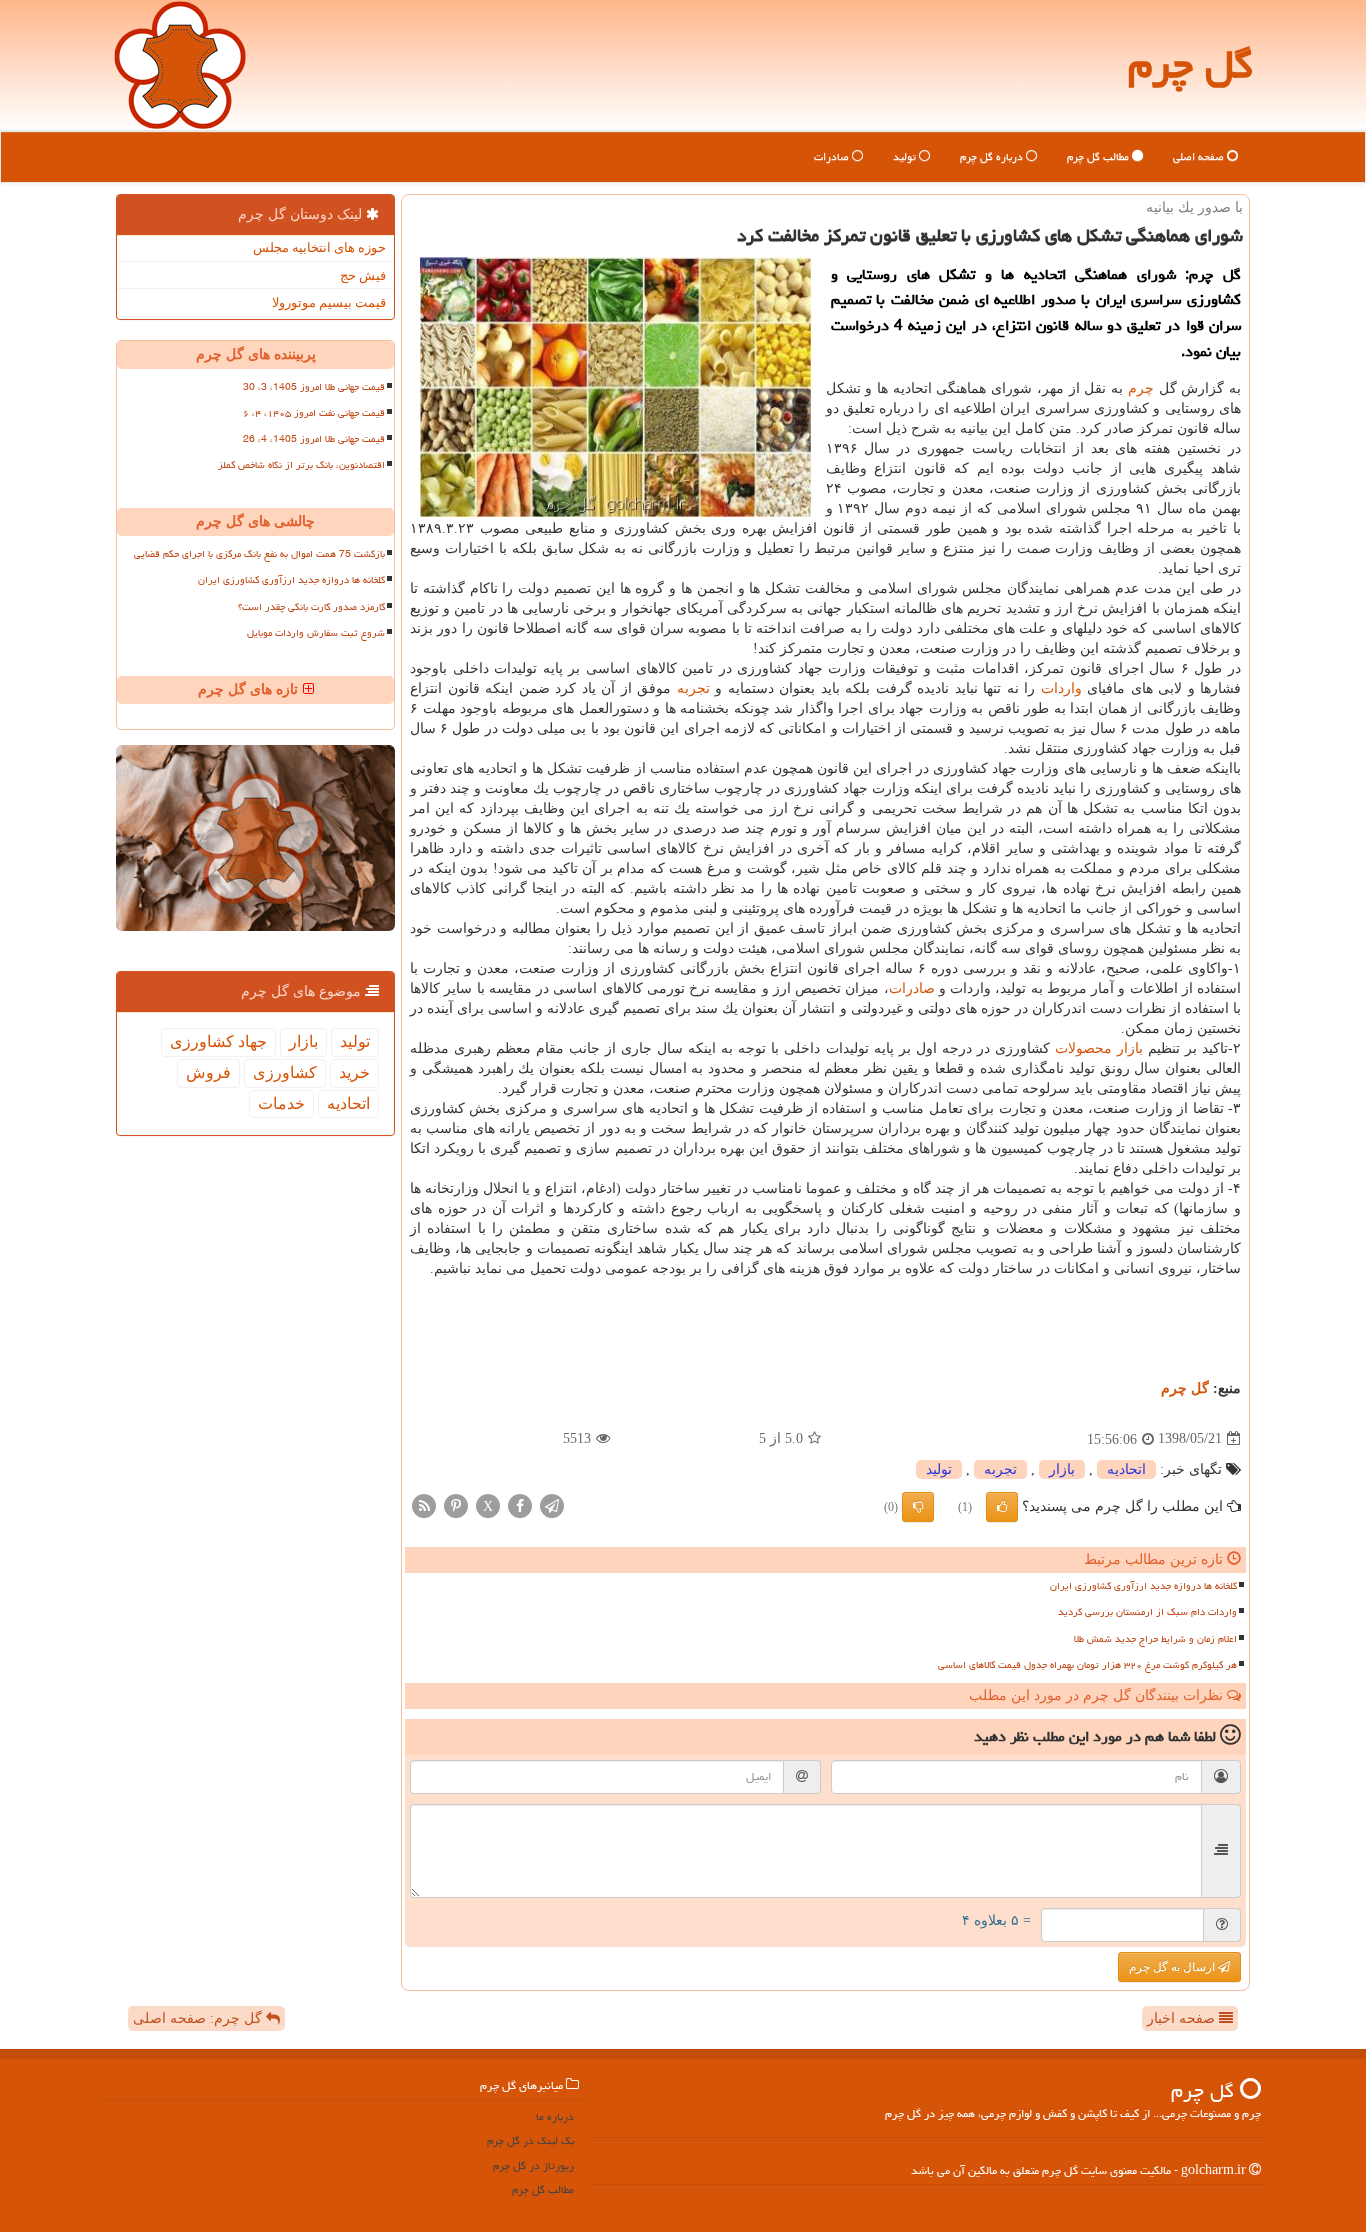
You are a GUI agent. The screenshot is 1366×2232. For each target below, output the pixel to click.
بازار (1130, 1048)
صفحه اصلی (1200, 156)
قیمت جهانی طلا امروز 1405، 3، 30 (314, 387)
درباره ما (555, 2116)
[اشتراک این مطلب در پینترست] (456, 1504)
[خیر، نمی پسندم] (918, 1507)
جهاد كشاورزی (218, 1041)
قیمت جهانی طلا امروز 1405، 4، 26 (314, 439)
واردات (1061, 688)
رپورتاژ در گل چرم (533, 2165)
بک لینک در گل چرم (530, 2140)
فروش (208, 1072)
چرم (1141, 388)
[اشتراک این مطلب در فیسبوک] (520, 1504)
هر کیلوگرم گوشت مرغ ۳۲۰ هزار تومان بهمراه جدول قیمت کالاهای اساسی (1087, 1665)
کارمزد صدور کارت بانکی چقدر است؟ (311, 607)
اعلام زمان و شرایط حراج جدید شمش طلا (1155, 1639)
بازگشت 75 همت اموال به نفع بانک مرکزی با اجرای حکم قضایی (259, 554)
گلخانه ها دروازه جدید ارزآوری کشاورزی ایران (1143, 1586)
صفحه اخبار (1183, 2018)
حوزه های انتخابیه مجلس (319, 247)
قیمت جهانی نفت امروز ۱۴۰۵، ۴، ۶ (314, 413)
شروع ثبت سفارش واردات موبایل (316, 633)
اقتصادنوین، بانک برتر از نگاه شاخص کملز (301, 465)
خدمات (281, 1103)
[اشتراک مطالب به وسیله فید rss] (424, 1504)
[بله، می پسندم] (1002, 1507)
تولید (906, 156)
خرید (354, 1072)
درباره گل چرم (993, 156)
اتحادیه (1126, 1469)
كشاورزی (285, 1072)
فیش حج (363, 275)
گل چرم (1190, 64)
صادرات (833, 156)
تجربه (693, 688)
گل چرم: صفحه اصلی (199, 2018)
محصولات (1083, 1048)
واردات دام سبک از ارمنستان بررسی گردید (1147, 1612)
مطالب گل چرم (1099, 156)
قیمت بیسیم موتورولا (329, 302)
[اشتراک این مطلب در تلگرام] (552, 1504)
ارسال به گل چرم (1173, 1967)
